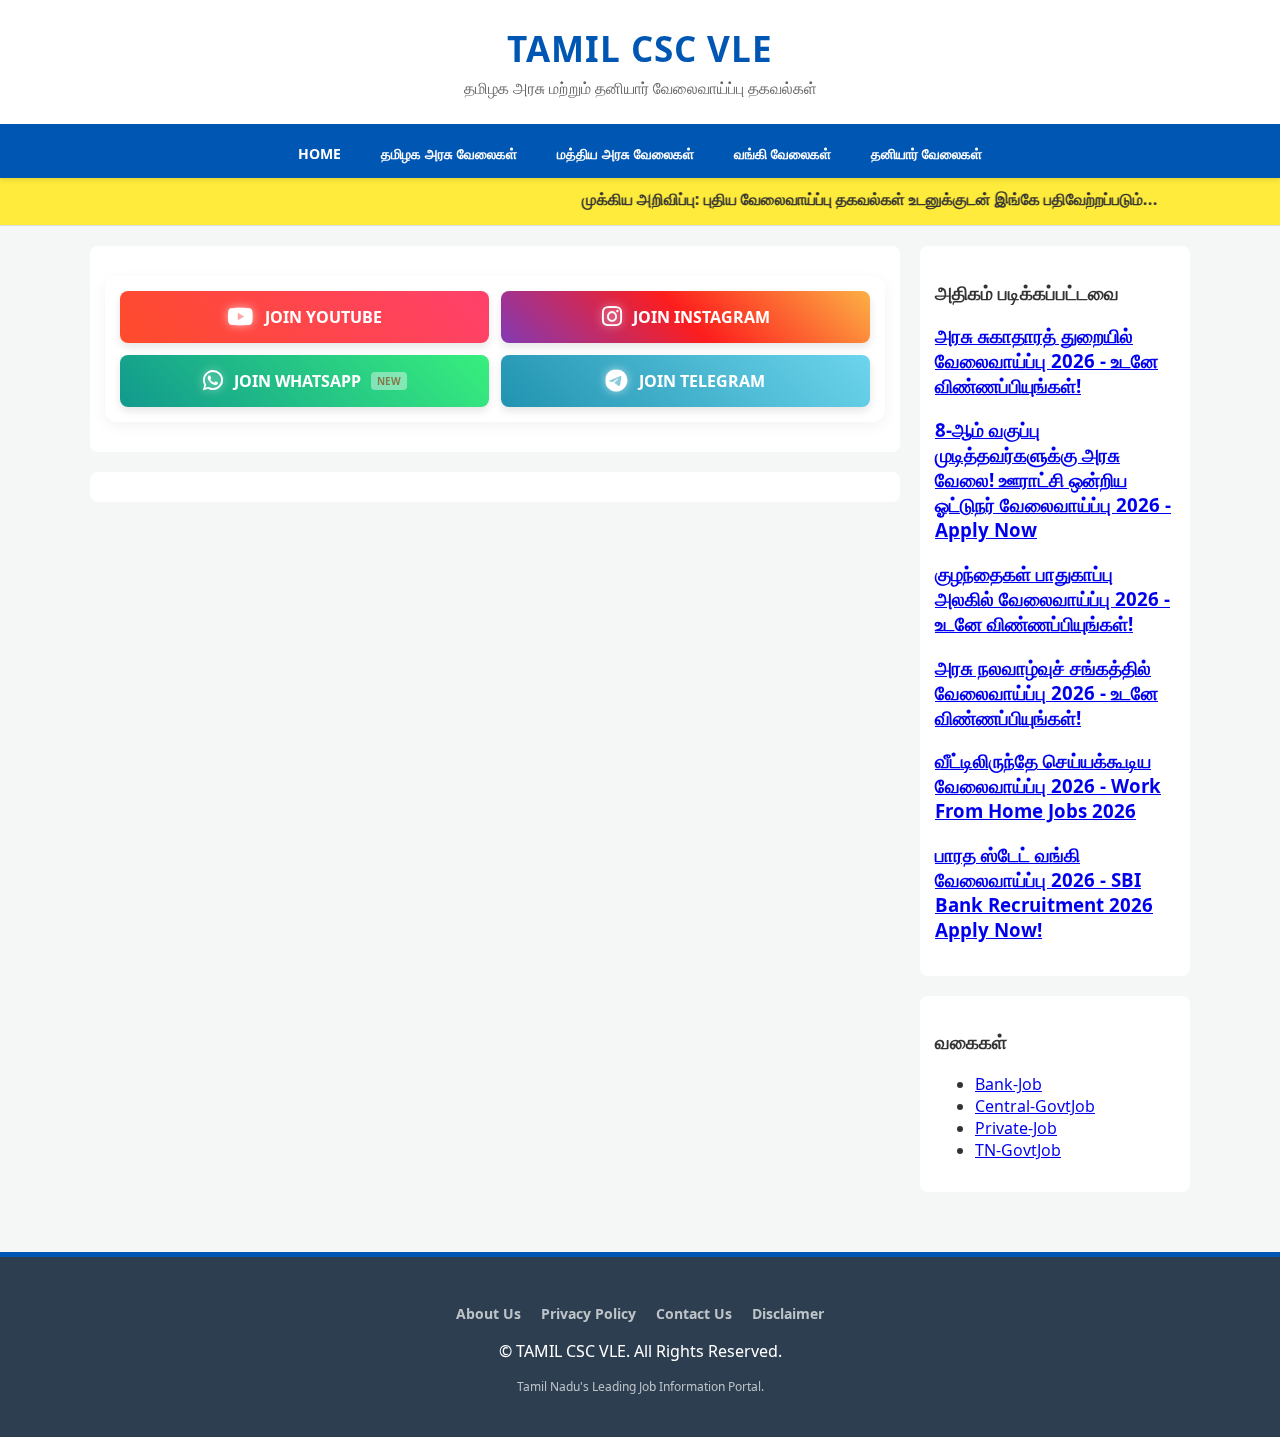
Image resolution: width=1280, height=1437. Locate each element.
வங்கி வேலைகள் (782, 153)
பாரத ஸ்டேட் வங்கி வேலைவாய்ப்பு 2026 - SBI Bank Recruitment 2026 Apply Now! (1044, 892)
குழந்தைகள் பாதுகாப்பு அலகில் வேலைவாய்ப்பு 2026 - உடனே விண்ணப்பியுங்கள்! (1052, 598)
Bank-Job (1008, 1084)
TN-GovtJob (1018, 1150)
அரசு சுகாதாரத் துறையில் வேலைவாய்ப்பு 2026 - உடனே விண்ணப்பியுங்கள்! (1046, 360)
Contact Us (694, 1313)
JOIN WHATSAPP (317, 381)
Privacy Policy (588, 1313)
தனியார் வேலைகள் (926, 153)
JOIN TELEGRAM (702, 381)
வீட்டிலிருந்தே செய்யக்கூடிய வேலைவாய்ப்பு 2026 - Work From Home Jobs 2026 (1048, 785)
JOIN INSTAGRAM (701, 317)
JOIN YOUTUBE (323, 317)
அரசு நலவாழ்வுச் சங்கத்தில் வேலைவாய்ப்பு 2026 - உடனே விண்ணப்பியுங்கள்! (1046, 692)
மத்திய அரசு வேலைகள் (625, 153)
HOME (319, 153)
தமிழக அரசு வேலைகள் (449, 153)
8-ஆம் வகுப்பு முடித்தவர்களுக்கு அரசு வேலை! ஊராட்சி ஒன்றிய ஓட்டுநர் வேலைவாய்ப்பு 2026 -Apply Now (1053, 479)
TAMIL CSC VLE (640, 48)
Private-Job (1016, 1128)
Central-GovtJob (1035, 1106)
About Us (488, 1313)
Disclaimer (788, 1313)
